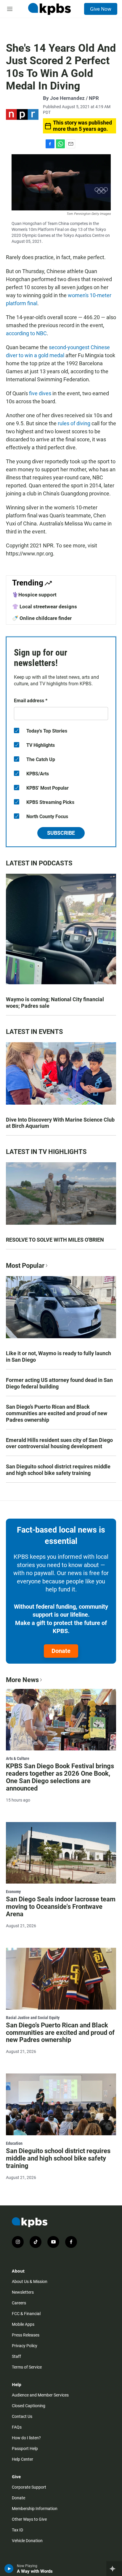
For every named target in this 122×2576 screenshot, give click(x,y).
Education (14, 2143)
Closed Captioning (29, 2406)
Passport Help (25, 2449)
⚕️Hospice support (34, 595)
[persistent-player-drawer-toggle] (114, 2569)
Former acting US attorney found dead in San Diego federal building (59, 1383)
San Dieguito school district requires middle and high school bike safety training (58, 1470)
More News (22, 1680)
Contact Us (22, 2416)
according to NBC (26, 333)
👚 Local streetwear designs (45, 607)
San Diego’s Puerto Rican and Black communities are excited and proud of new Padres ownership (57, 1413)
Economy (13, 1892)
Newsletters (23, 2292)
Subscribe (61, 833)
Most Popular (25, 1266)
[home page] (49, 9)
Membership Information (35, 2509)
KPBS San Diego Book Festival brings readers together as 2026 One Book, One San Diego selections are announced (60, 1777)
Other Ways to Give (29, 2519)
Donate (61, 1651)
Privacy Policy (25, 2346)
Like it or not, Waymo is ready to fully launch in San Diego (58, 1357)
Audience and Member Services (40, 2395)
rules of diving (74, 423)
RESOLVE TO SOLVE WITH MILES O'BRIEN (55, 1240)
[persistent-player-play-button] (9, 2569)
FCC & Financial (26, 2314)
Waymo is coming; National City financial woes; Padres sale (55, 1003)
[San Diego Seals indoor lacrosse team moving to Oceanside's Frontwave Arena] (61, 1853)
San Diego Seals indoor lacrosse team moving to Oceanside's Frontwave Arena (61, 1907)
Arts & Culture (18, 1758)
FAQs (17, 2427)
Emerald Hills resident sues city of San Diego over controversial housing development (59, 1443)
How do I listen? (26, 2438)
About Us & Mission (30, 2281)
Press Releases (26, 2335)
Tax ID (17, 2530)
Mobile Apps (23, 2324)
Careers (19, 2303)
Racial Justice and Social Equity (33, 2018)
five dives (40, 393)
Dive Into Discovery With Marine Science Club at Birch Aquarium (60, 1123)
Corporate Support (29, 2487)
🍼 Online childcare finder (42, 618)
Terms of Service (27, 2367)
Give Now (101, 9)
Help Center (23, 2459)
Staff (16, 2356)
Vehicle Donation (27, 2541)
